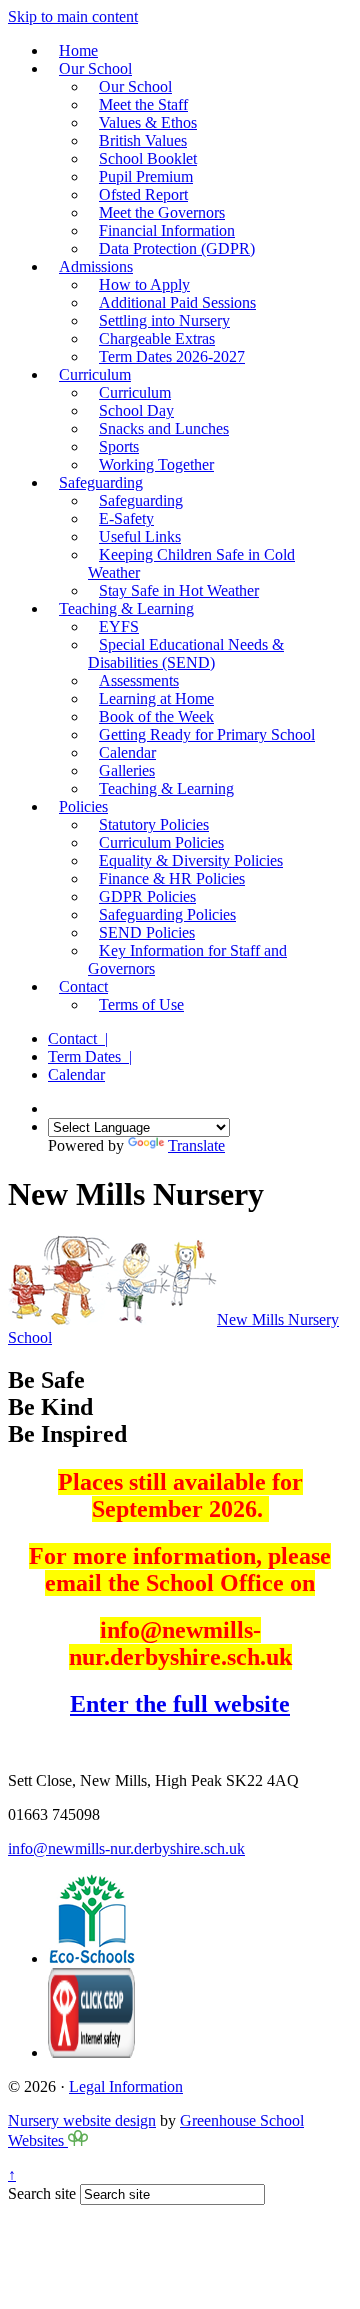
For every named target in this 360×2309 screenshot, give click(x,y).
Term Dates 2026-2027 (172, 356)
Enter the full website (180, 1704)
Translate (196, 1145)
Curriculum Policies (161, 842)
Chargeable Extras (157, 338)
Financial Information (167, 230)
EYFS (119, 626)
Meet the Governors (162, 212)
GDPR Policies (147, 896)
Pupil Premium (146, 176)
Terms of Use (141, 1004)
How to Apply (144, 284)
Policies (83, 806)
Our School (95, 68)
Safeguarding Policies (167, 914)
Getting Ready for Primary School (207, 734)
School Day (136, 410)
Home (78, 50)
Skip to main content (73, 16)
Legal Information (126, 2086)
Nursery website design (82, 2120)
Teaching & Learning (126, 608)
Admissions (96, 266)
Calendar (127, 752)
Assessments (139, 680)
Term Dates (90, 1056)
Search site (42, 2193)
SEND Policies (147, 932)
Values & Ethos (148, 122)
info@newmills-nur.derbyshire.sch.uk (126, 1848)
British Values (143, 140)
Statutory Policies (154, 824)
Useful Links (140, 536)
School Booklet (148, 158)
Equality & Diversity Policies (191, 860)
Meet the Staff (143, 104)
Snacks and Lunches (164, 428)
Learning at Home (156, 698)
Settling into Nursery (164, 320)
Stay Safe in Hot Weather (179, 590)
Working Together (156, 464)
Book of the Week (156, 716)
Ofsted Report (143, 194)
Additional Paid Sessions (177, 302)
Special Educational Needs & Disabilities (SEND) (186, 653)
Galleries (127, 770)
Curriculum (95, 374)
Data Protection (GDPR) (177, 248)
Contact (83, 986)
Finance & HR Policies (172, 878)
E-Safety (126, 518)
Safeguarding (101, 482)
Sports (119, 446)
